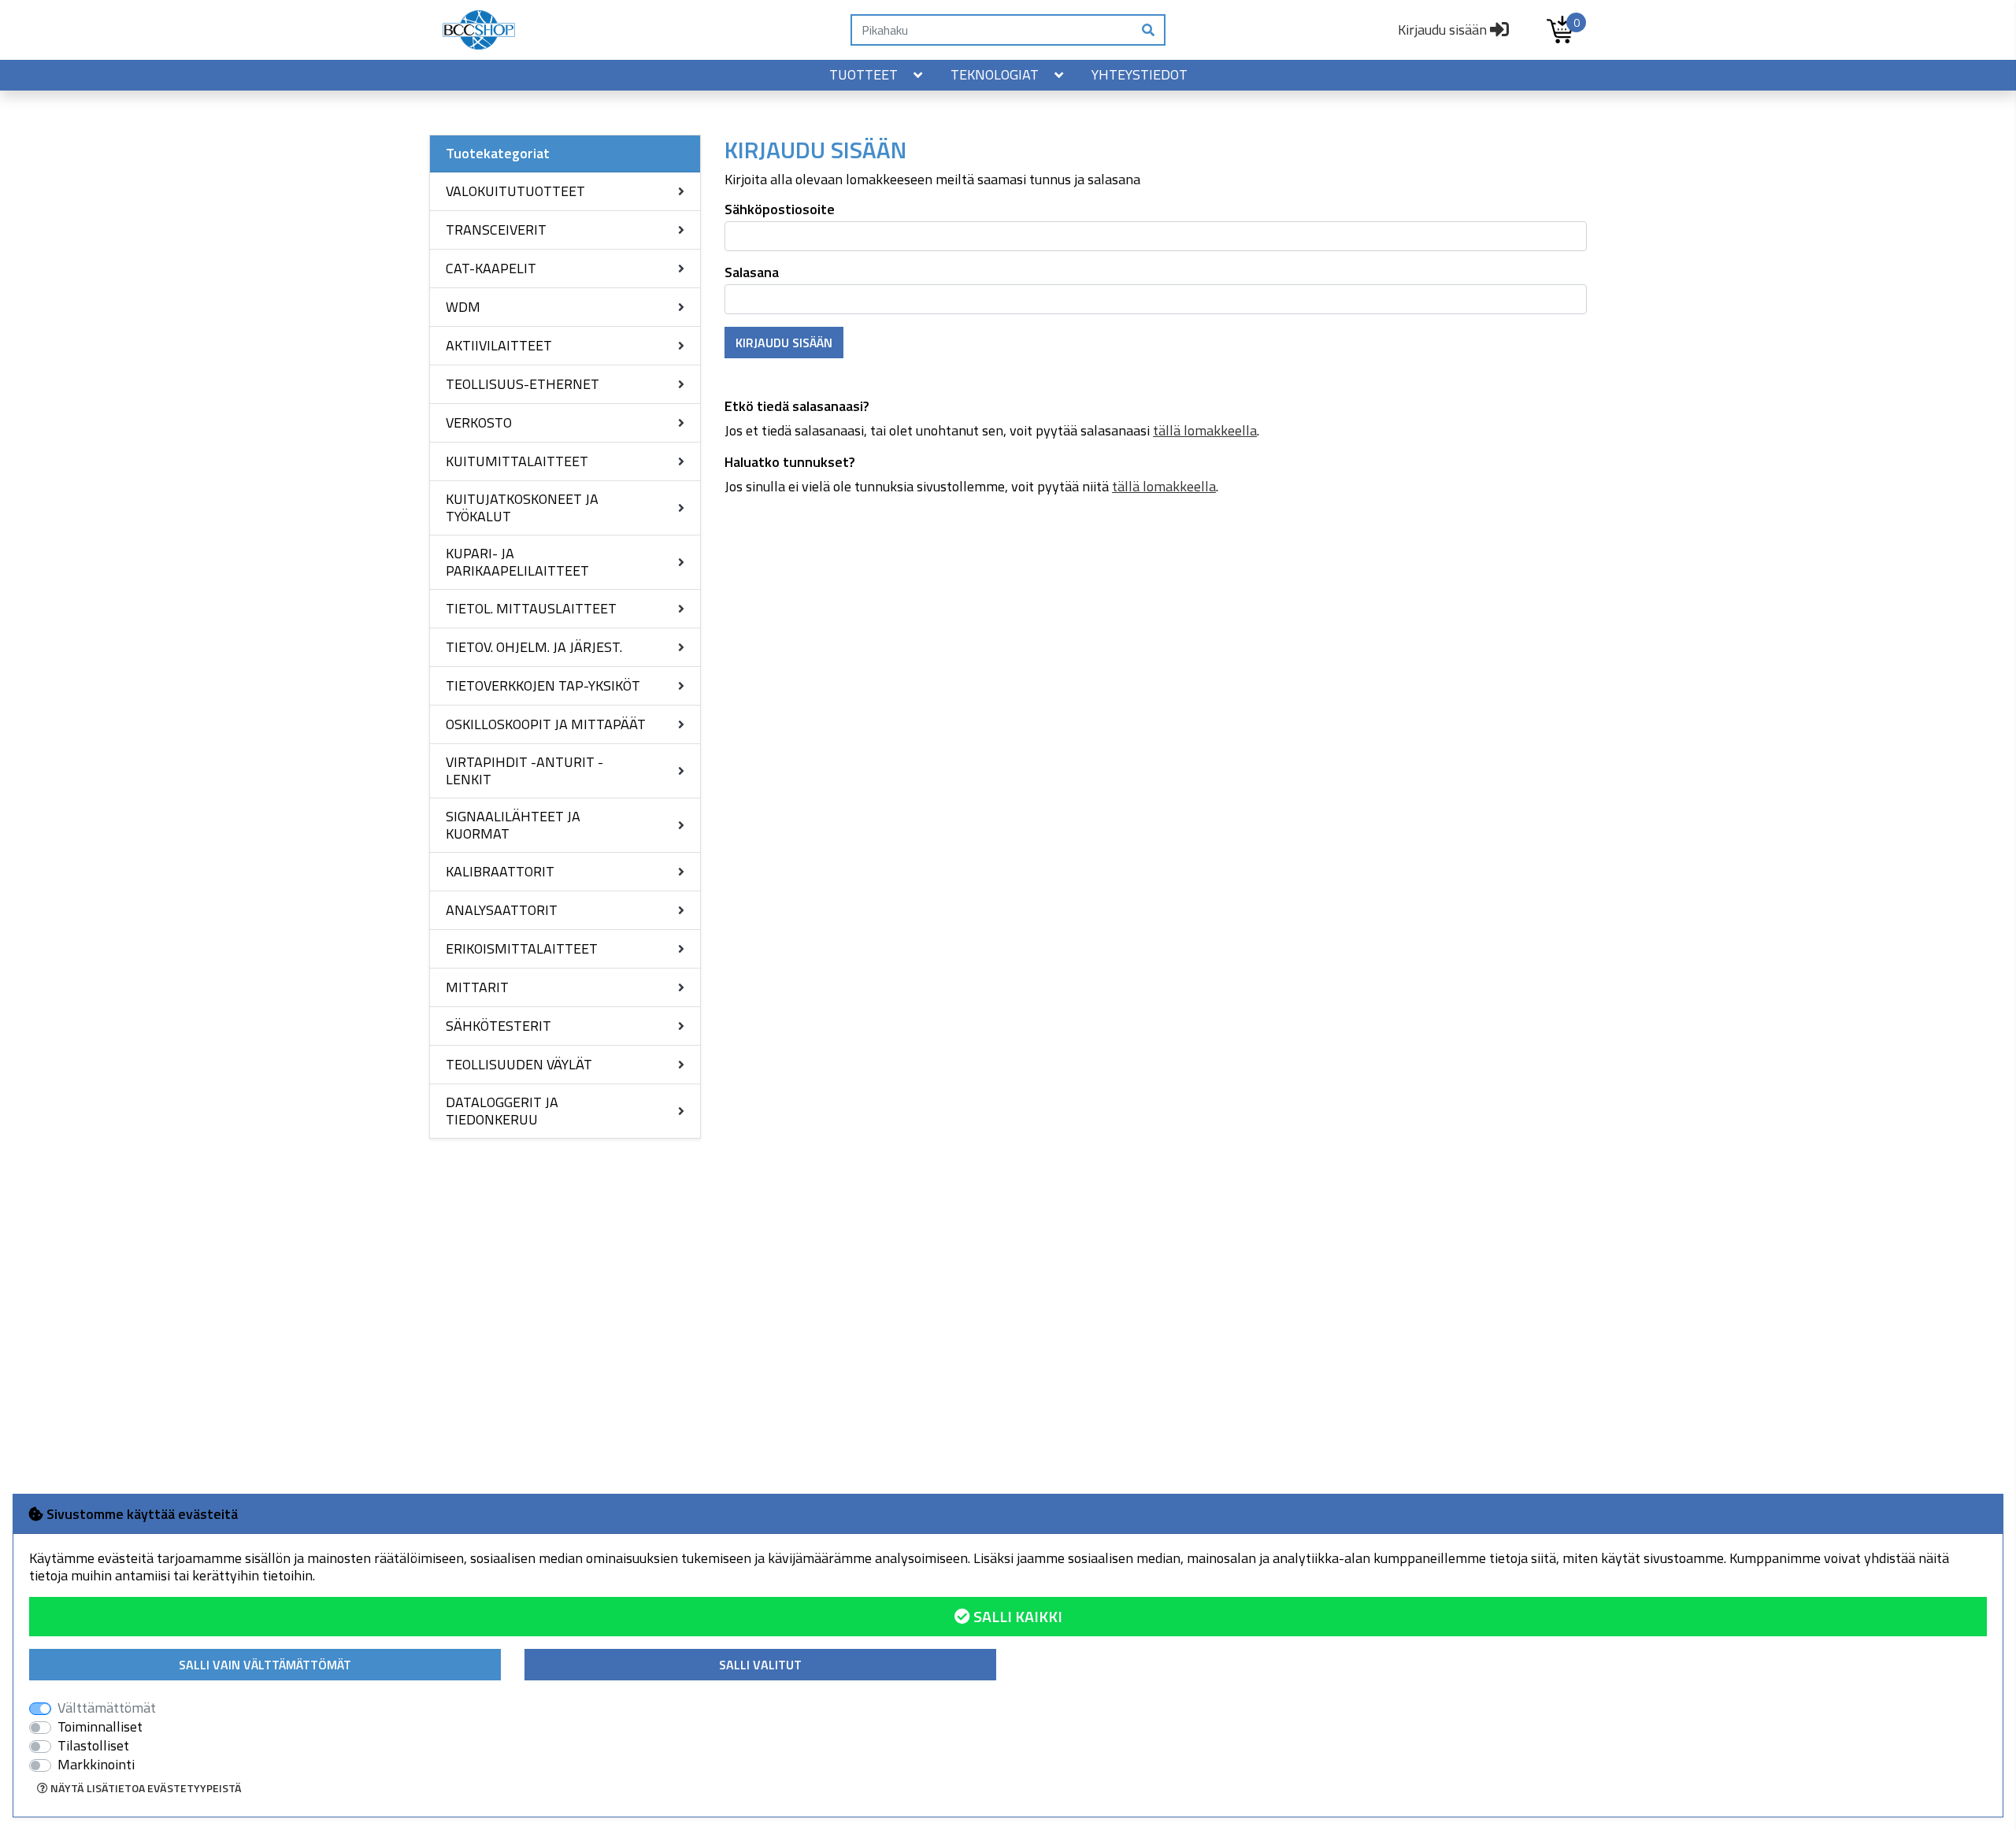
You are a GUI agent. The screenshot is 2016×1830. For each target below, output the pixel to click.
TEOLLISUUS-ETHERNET (523, 384)
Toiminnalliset (100, 1727)
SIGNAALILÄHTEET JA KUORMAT (513, 825)
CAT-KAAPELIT (491, 268)
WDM (463, 307)
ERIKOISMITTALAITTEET (522, 948)
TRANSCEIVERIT (496, 230)
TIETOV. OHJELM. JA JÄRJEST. (534, 647)
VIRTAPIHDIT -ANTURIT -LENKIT (524, 771)
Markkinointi (96, 1765)
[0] (1560, 30)
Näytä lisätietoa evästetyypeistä (145, 1788)
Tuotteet (863, 74)
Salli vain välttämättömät (265, 1665)
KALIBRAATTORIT (500, 871)
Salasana (752, 272)
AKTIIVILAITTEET (499, 345)
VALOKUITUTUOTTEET (515, 191)
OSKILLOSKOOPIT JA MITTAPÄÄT (546, 724)
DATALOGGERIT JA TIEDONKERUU (502, 1111)
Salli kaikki (1016, 1616)
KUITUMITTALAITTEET (517, 461)
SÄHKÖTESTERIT (498, 1026)
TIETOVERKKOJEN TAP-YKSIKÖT (543, 685)
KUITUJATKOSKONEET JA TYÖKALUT (522, 508)
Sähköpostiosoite (780, 209)
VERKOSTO (479, 422)
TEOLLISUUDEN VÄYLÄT (519, 1064)
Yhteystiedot (1140, 74)
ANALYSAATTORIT (502, 910)
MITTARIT (477, 987)
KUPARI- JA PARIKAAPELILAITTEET (517, 562)
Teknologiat (995, 74)
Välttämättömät (107, 1708)
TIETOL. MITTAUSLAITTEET (531, 608)
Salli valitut (760, 1665)
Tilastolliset (93, 1746)
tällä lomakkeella (1205, 430)
